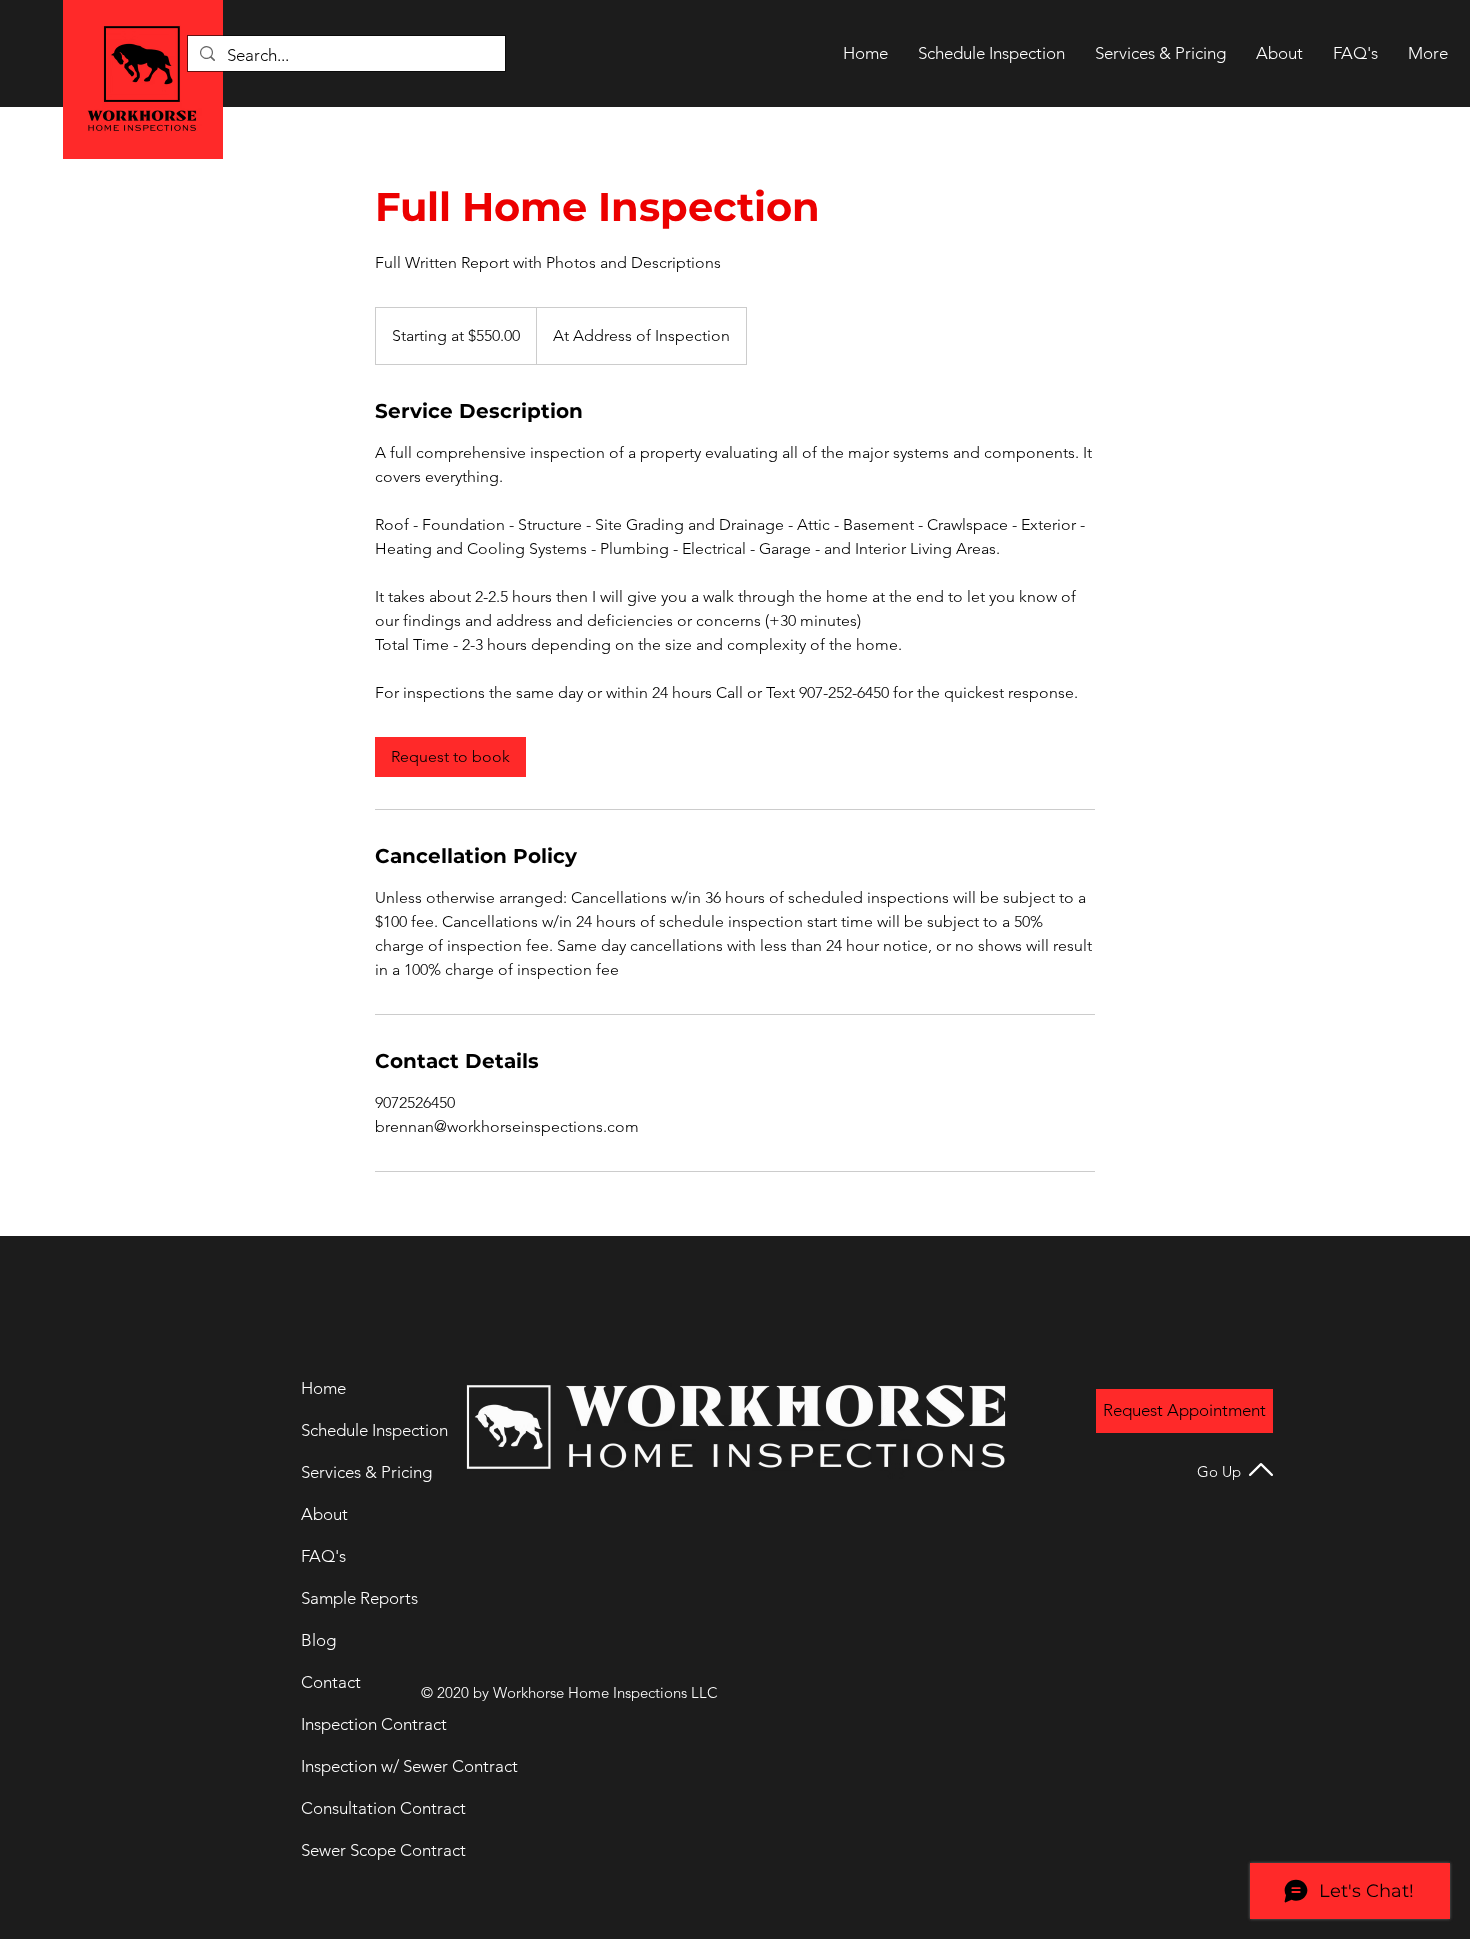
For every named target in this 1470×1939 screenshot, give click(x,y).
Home (323, 1388)
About (324, 1514)
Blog (318, 1640)
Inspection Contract (369, 1724)
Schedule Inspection (369, 1430)
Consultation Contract (369, 1808)
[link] (450, 757)
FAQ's (323, 1556)
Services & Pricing (366, 1472)
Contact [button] (331, 1682)
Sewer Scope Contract (369, 1850)
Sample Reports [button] (359, 1598)
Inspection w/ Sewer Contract (369, 1766)
